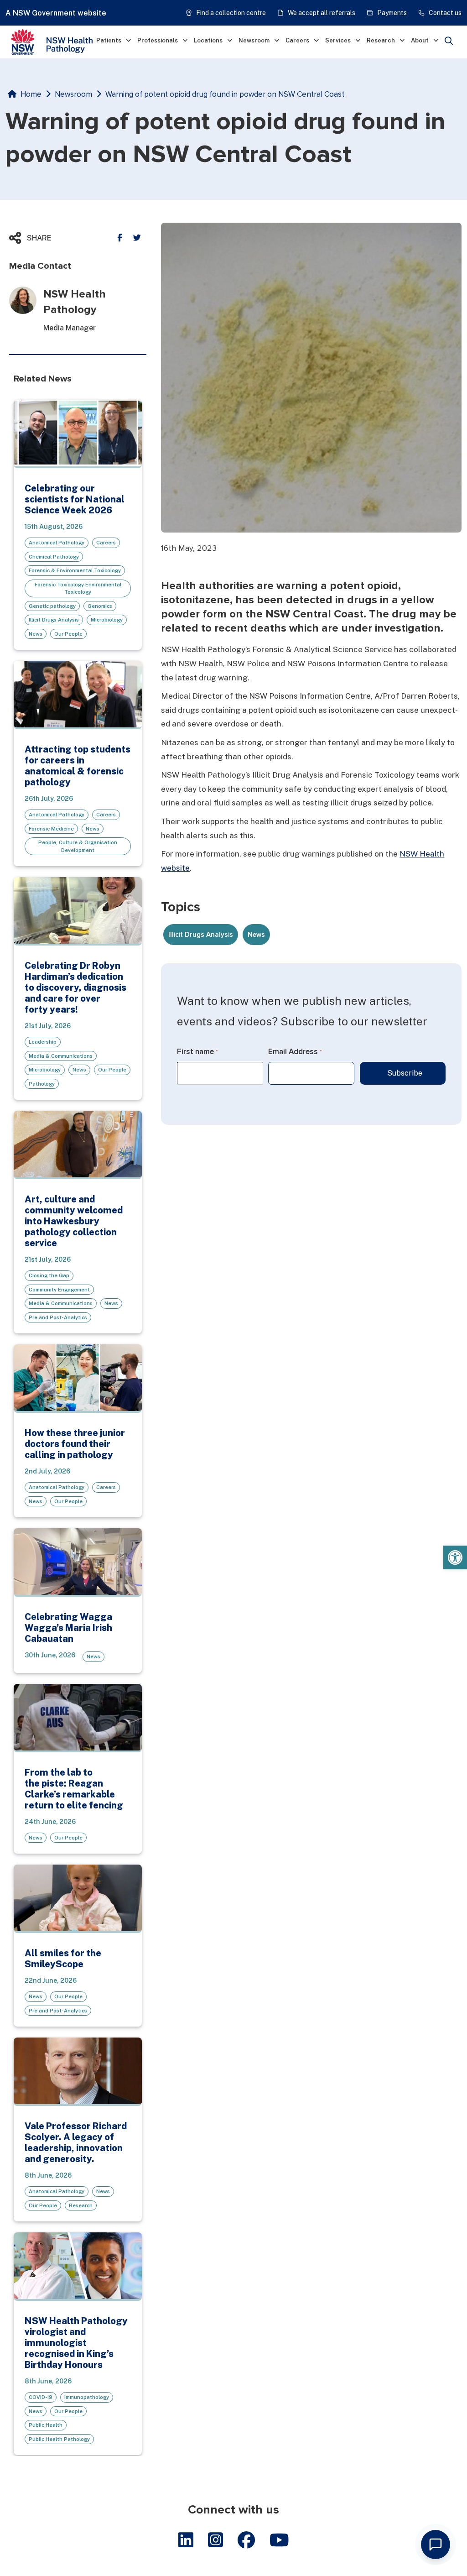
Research (381, 40)
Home (31, 94)
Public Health (46, 2425)
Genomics (100, 606)
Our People (68, 634)
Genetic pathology (52, 606)
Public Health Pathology (59, 2439)
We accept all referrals (322, 13)
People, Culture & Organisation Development (78, 846)
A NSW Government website (56, 13)
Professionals (158, 40)
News (36, 634)
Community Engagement (59, 1290)
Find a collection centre (231, 13)
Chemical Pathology (54, 557)
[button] (455, 1557)
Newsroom (254, 40)
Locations (208, 40)
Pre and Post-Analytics (58, 1317)
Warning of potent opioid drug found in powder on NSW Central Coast (225, 94)
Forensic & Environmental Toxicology (75, 570)
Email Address (295, 1052)
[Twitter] (137, 238)
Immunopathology (87, 2397)
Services (338, 40)
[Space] (59, 42)
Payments (392, 13)
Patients (109, 40)
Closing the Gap (49, 1275)
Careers (297, 40)
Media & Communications (61, 1056)
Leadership (43, 1042)
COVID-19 (41, 2397)
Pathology (42, 1084)
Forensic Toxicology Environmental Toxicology (78, 588)
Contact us (445, 13)
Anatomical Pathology (57, 543)
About (420, 40)
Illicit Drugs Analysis (54, 620)
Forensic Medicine (51, 829)
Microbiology (107, 620)
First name (197, 1052)
